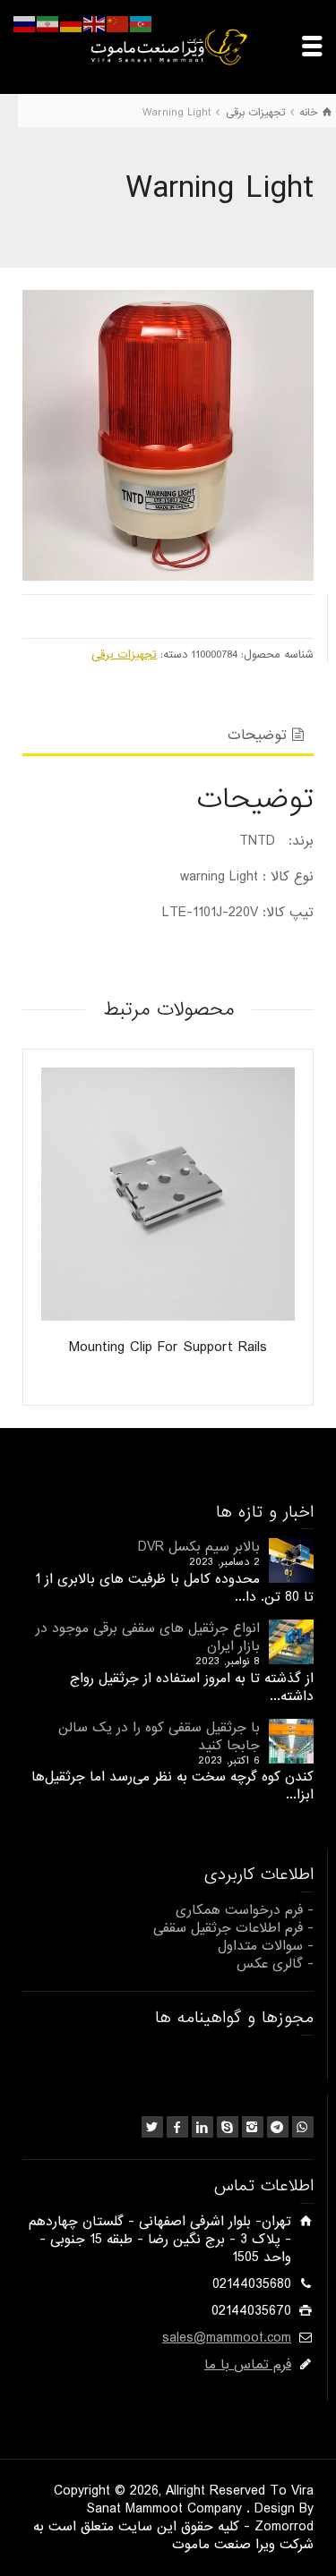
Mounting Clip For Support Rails (168, 1347)
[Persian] (48, 24)
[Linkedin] (202, 2127)
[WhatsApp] (303, 2127)
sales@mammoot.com (227, 2338)
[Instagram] (253, 2127)
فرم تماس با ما (248, 2365)
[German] (72, 24)
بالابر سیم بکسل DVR (199, 1547)
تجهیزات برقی (124, 655)
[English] (95, 24)
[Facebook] (177, 2127)
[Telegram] (278, 2127)
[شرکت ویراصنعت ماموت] (168, 47)
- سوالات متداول (266, 1946)
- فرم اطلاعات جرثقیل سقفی (233, 1928)
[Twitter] (152, 2127)
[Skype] (228, 2127)
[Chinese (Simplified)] (118, 24)
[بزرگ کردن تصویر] (168, 435)
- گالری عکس (275, 1964)
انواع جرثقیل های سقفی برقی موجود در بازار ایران (148, 1637)
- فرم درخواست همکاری (245, 1910)
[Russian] (25, 24)
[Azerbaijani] (142, 24)
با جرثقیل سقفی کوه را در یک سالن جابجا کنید (159, 1737)
